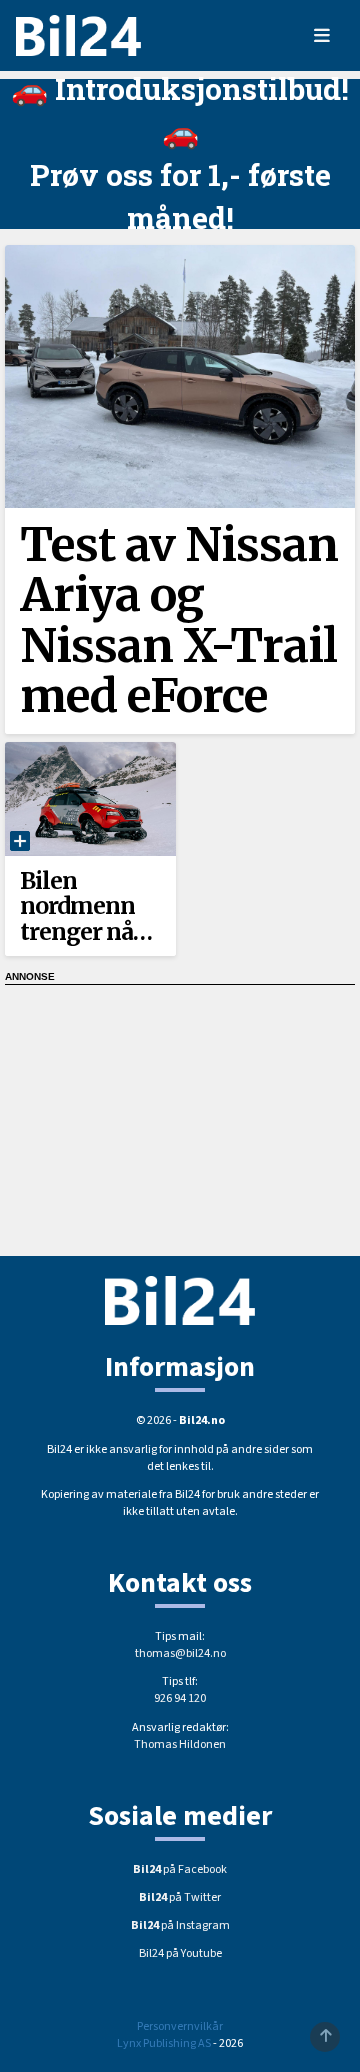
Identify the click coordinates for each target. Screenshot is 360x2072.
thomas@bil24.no (180, 1653)
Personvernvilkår (180, 2026)
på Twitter (180, 1897)
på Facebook (180, 1869)
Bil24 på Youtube (180, 1953)
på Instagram (180, 1925)
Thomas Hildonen (180, 1744)
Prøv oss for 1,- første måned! (180, 196)
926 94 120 (180, 1698)
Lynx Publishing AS (164, 2043)
